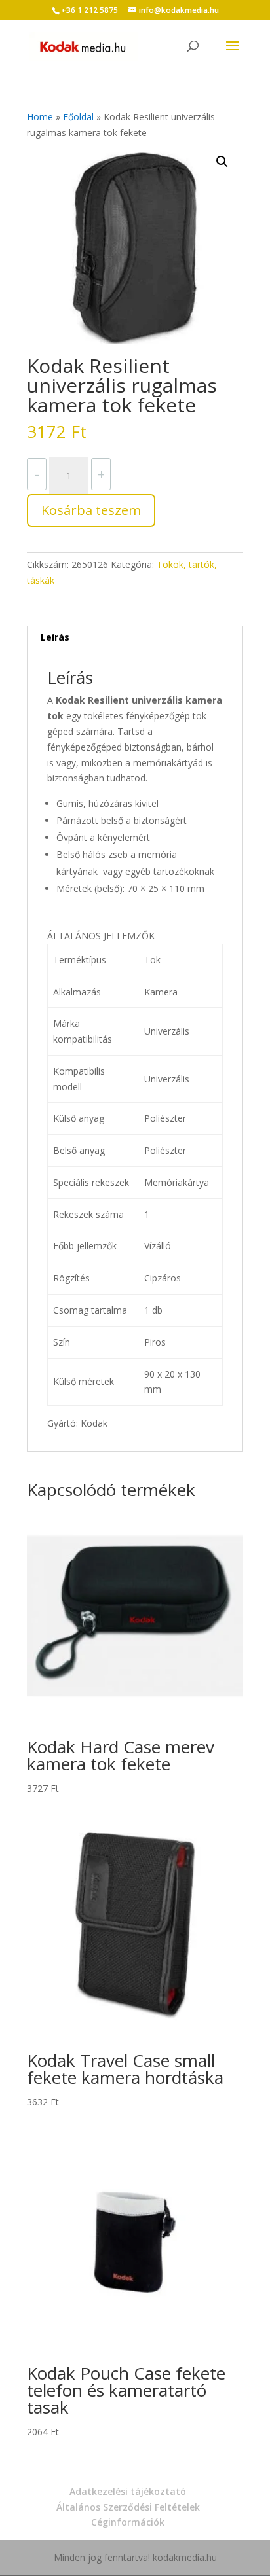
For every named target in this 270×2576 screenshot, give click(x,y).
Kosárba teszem (91, 510)
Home (40, 117)
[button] (222, 162)
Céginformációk (128, 2522)
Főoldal (78, 117)
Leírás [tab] (55, 637)
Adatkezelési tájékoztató (128, 2491)
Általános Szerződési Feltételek (128, 2507)
